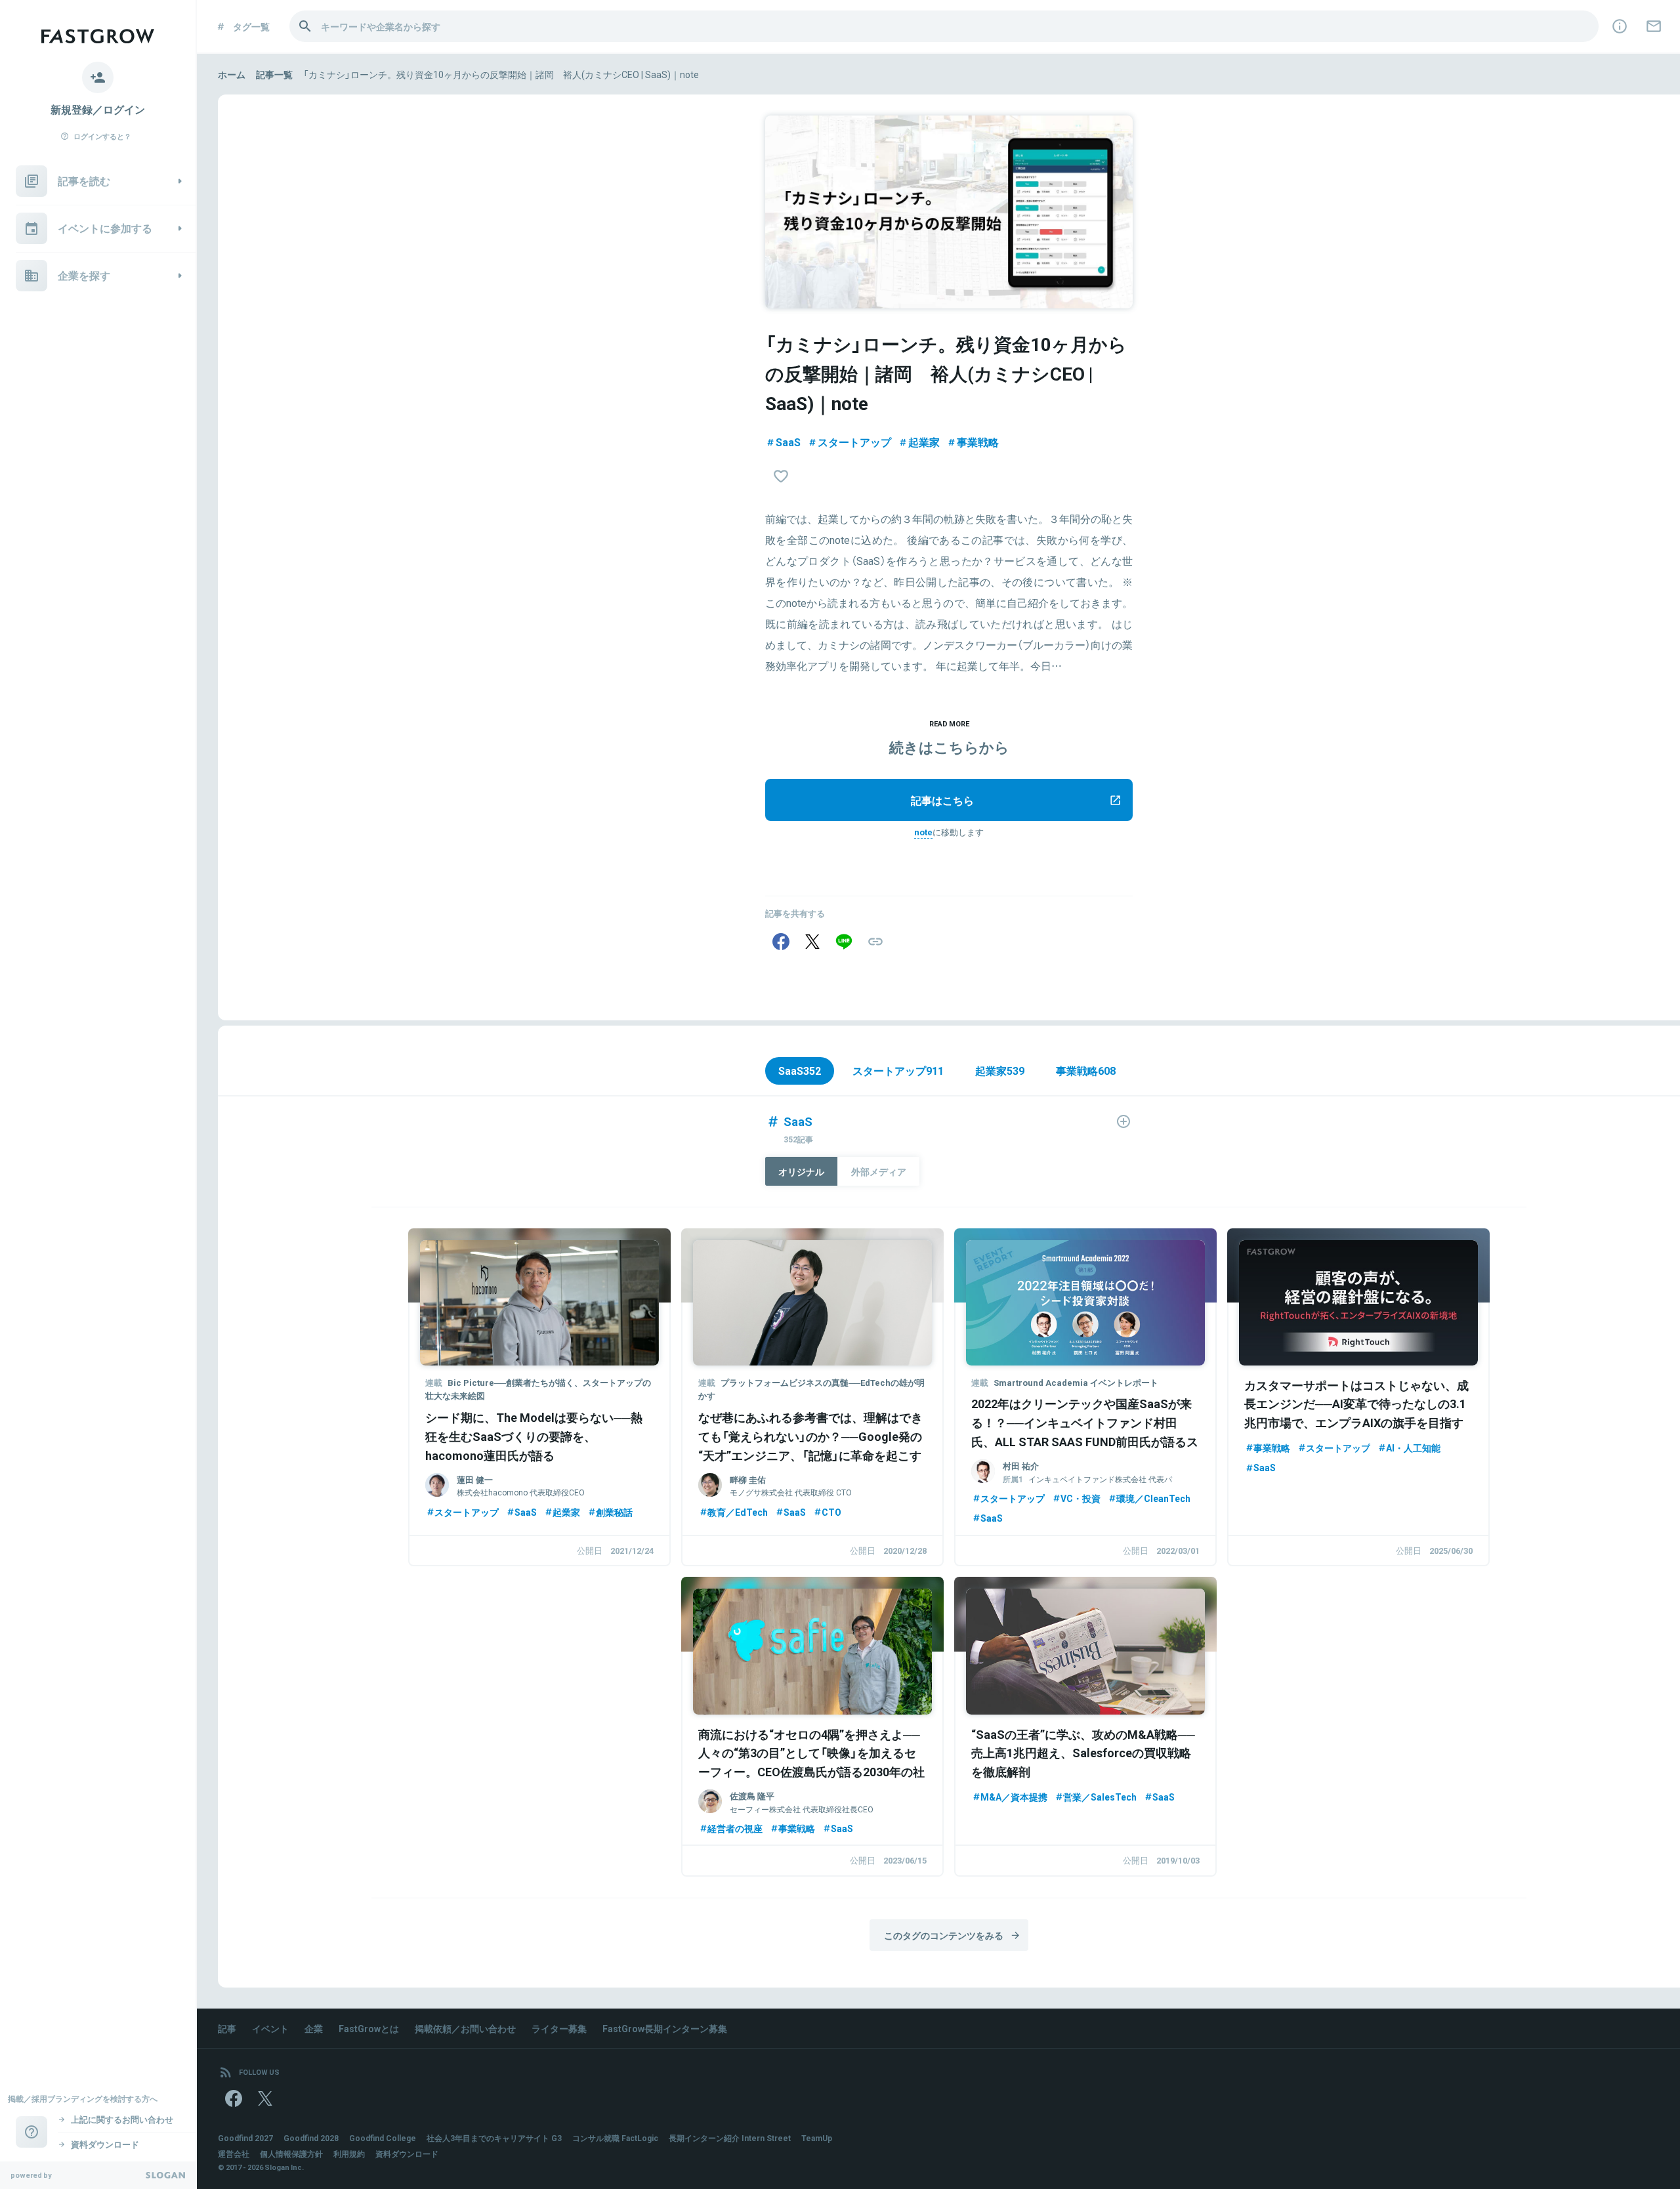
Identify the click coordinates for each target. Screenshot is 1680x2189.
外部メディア (879, 1171)
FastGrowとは (369, 2028)
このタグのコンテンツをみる (944, 1935)
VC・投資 (1081, 1498)
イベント (270, 2028)
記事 (227, 2028)
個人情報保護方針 (291, 2154)
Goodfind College (383, 2138)
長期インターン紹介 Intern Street (730, 2138)
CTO (831, 1512)
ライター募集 (559, 2028)
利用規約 (349, 2154)
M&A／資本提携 (1014, 1797)
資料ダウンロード (407, 2154)
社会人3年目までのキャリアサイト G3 (494, 2138)
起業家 (924, 442)
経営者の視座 (735, 1828)
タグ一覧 (251, 26)
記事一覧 (274, 74)
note (923, 832)
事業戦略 (978, 442)
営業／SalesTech (1100, 1797)
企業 (314, 2028)
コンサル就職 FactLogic (615, 2138)
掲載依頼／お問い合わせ (465, 2028)
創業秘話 (614, 1512)
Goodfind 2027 (245, 2138)
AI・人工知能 (1413, 1448)
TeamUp (817, 2138)
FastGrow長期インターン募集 (665, 2028)
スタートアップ (854, 442)
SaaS (788, 442)
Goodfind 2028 (311, 2138)
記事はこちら (942, 800)
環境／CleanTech (1153, 1498)
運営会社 (234, 2154)
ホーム (232, 74)
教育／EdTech (738, 1512)
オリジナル (801, 1171)
